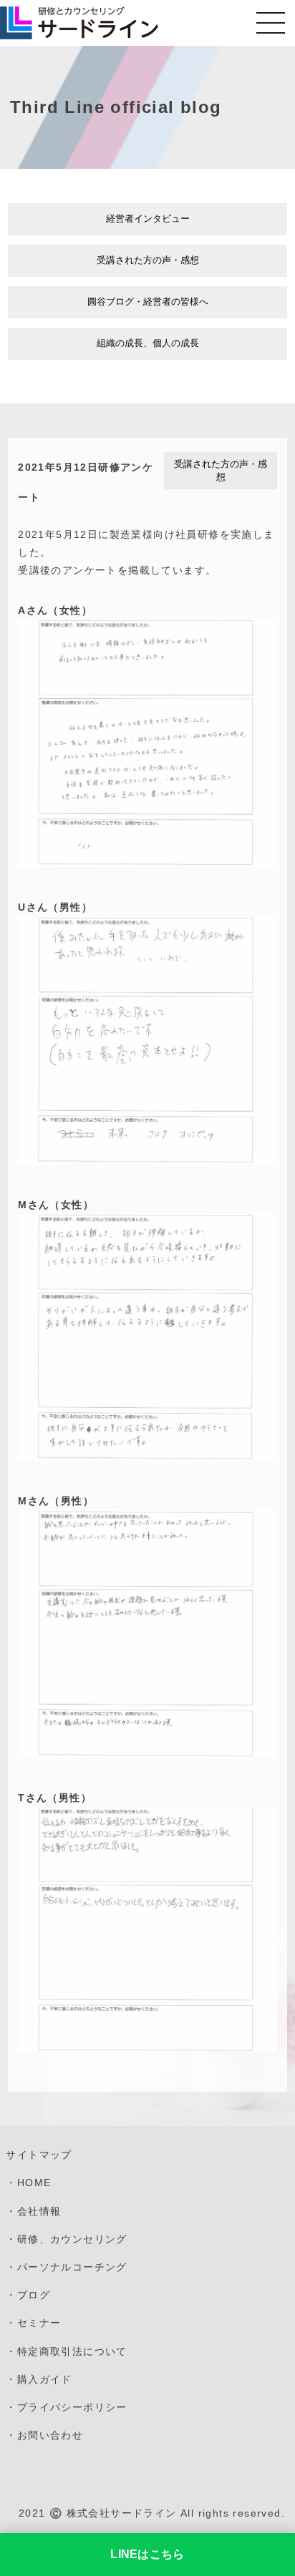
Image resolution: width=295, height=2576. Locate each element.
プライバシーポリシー (72, 2407)
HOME (34, 2183)
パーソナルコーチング (72, 2267)
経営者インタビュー (148, 219)
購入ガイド (45, 2379)
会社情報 (39, 2211)
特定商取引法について (72, 2351)
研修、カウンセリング (72, 2239)
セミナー (39, 2323)
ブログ (34, 2295)
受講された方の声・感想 (148, 260)
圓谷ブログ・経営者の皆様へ (148, 302)
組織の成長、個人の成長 (148, 343)
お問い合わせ (50, 2435)
